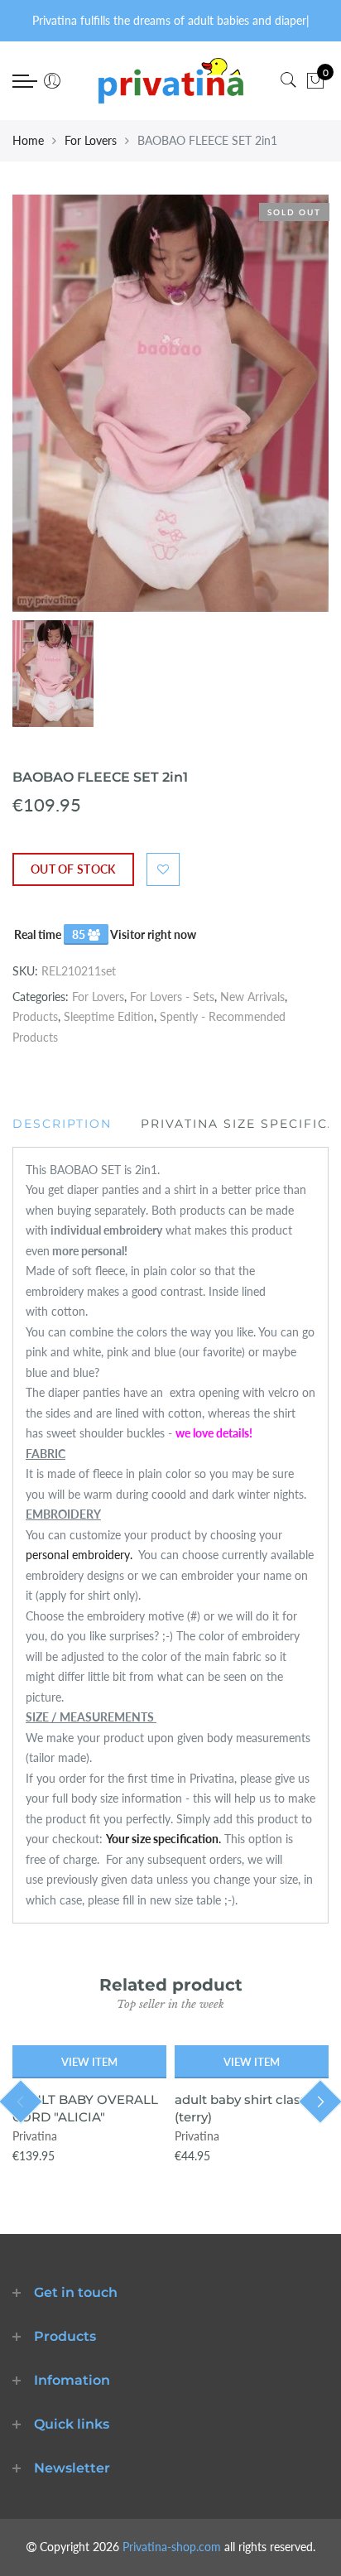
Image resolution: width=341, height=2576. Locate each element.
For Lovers (91, 140)
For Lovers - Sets (172, 997)
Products (35, 1016)
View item (89, 2062)
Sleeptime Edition (109, 1016)
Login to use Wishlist (163, 869)
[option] (170, 403)
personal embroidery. (81, 1555)
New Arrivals (252, 997)
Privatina (35, 2136)
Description (62, 1124)
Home (28, 140)
